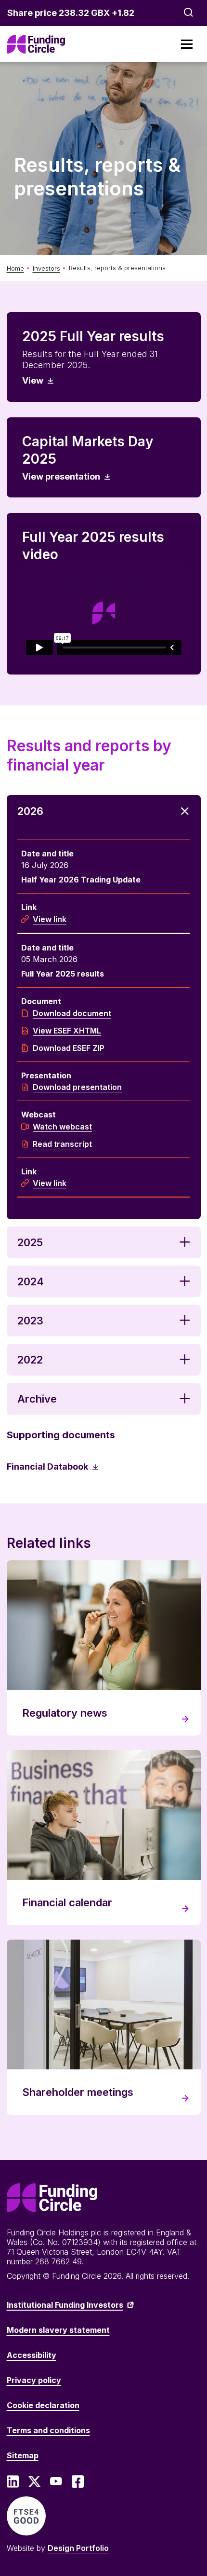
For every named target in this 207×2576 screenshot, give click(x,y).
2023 (30, 1321)
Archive (37, 1399)
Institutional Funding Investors (65, 2305)
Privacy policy (34, 2380)
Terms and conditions (48, 2430)
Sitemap (23, 2455)
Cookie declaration (43, 2405)
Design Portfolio (78, 2548)
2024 (31, 1281)
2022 (30, 1360)
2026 (30, 811)
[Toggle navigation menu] (187, 44)
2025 (30, 1242)
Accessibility (32, 2355)
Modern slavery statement (58, 2330)
